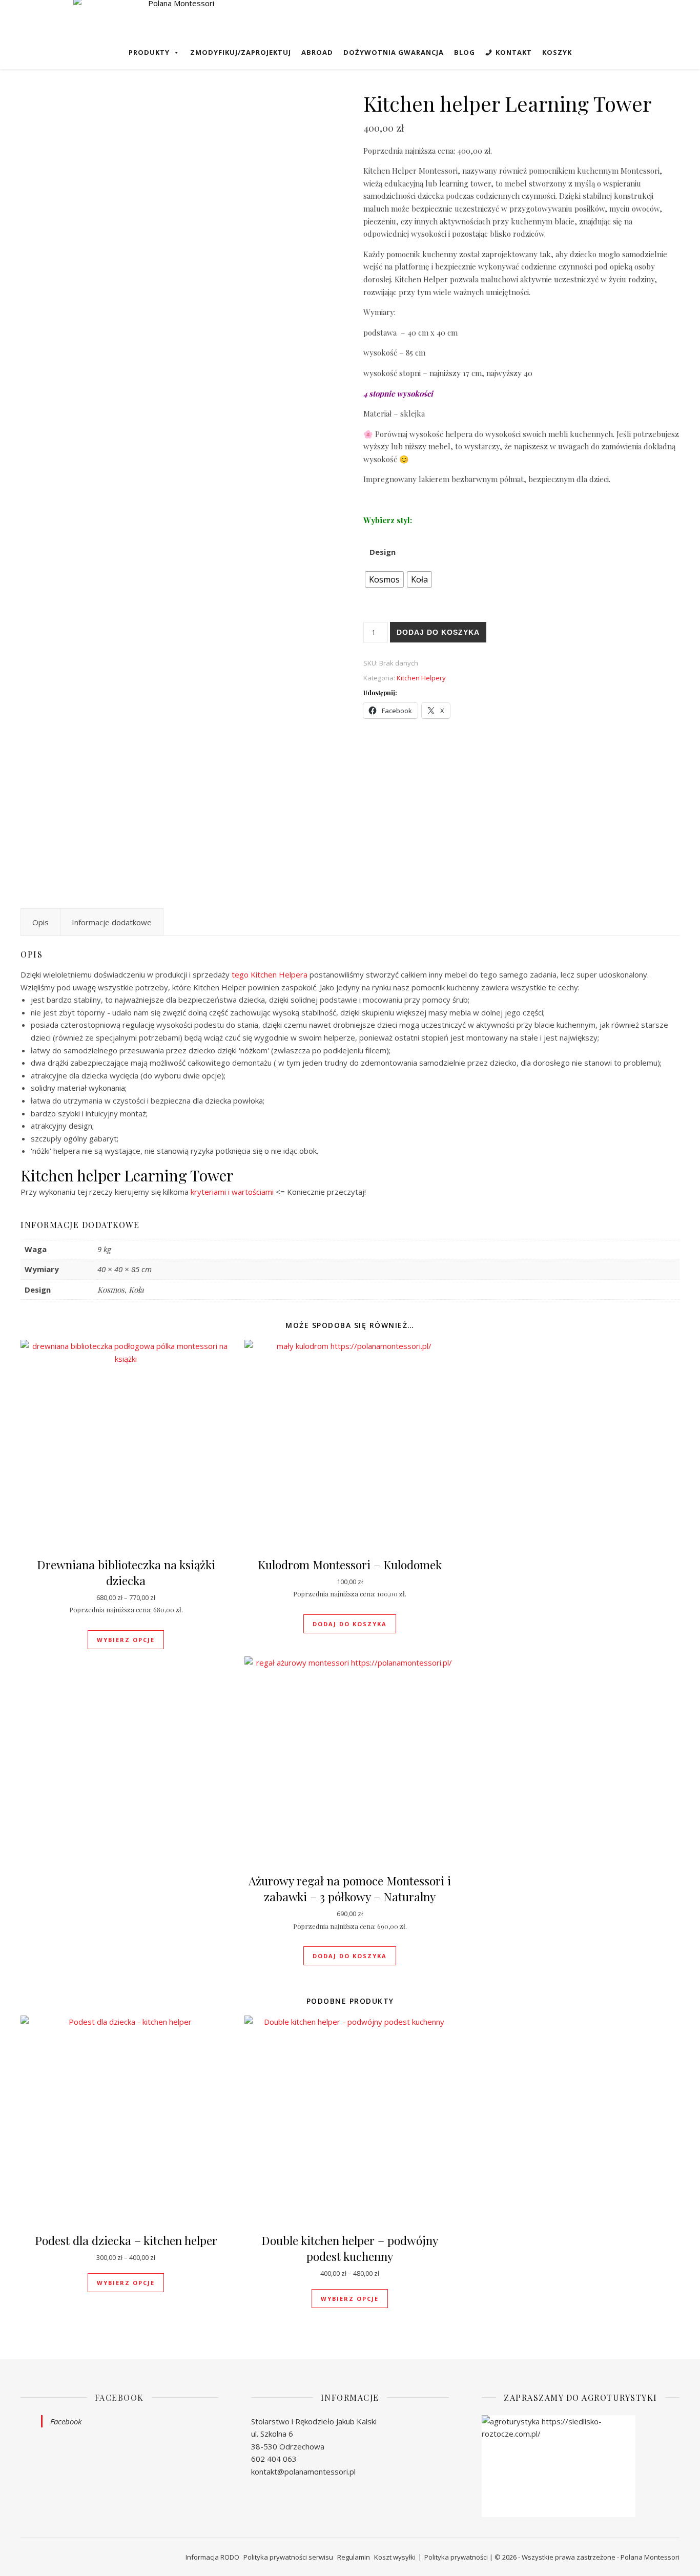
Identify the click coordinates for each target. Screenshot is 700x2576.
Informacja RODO (212, 2557)
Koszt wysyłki (395, 2557)
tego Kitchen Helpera (270, 974)
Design (383, 552)
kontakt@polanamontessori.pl (303, 2471)
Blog (465, 52)
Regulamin (354, 2557)
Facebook (119, 2397)
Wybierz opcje (126, 1640)
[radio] (384, 579)
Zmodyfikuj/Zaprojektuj (241, 52)
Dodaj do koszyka (438, 632)
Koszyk (557, 52)
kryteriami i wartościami (232, 1192)
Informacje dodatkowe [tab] (112, 922)
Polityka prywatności (456, 2557)
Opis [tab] (40, 922)
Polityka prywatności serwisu (288, 2557)
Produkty (149, 52)
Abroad (317, 52)
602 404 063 (274, 2459)
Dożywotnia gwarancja (394, 52)
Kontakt (514, 52)
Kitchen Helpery (421, 678)
